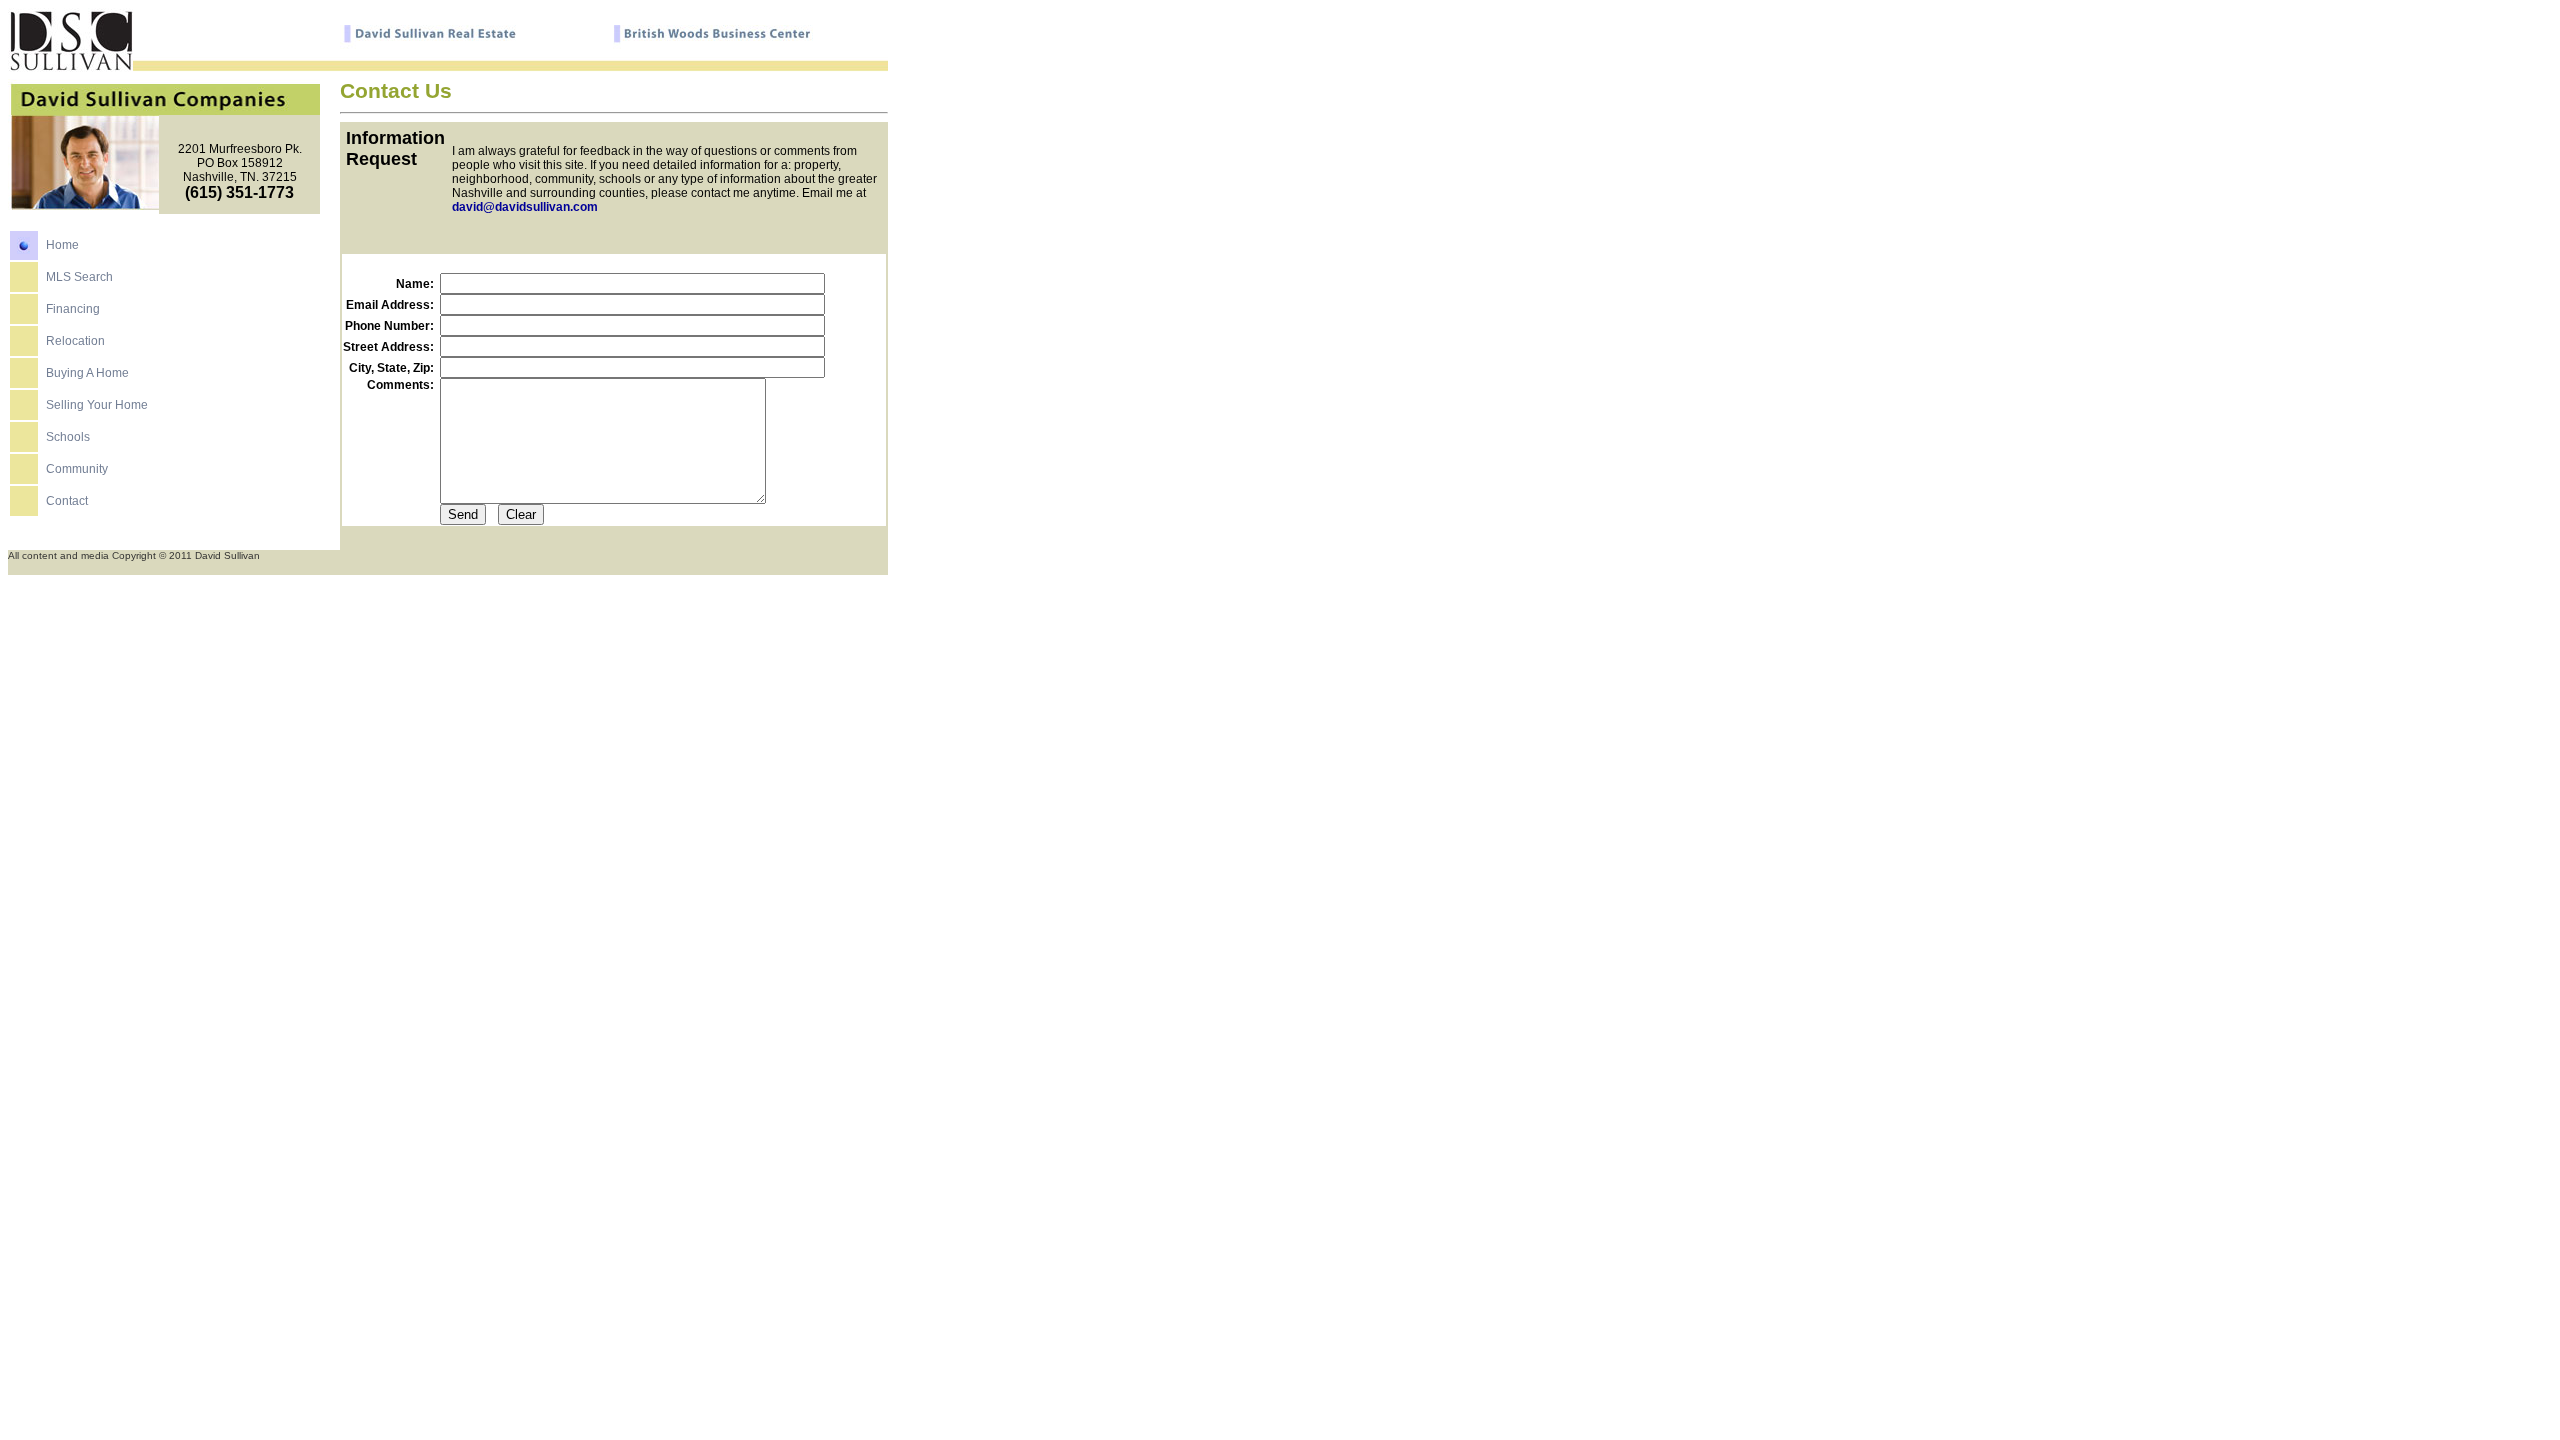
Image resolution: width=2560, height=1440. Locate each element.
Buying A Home (87, 373)
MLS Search (79, 277)
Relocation (75, 341)
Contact (67, 501)
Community (77, 469)
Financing (73, 309)
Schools (68, 437)
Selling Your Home (97, 405)
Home (62, 245)
